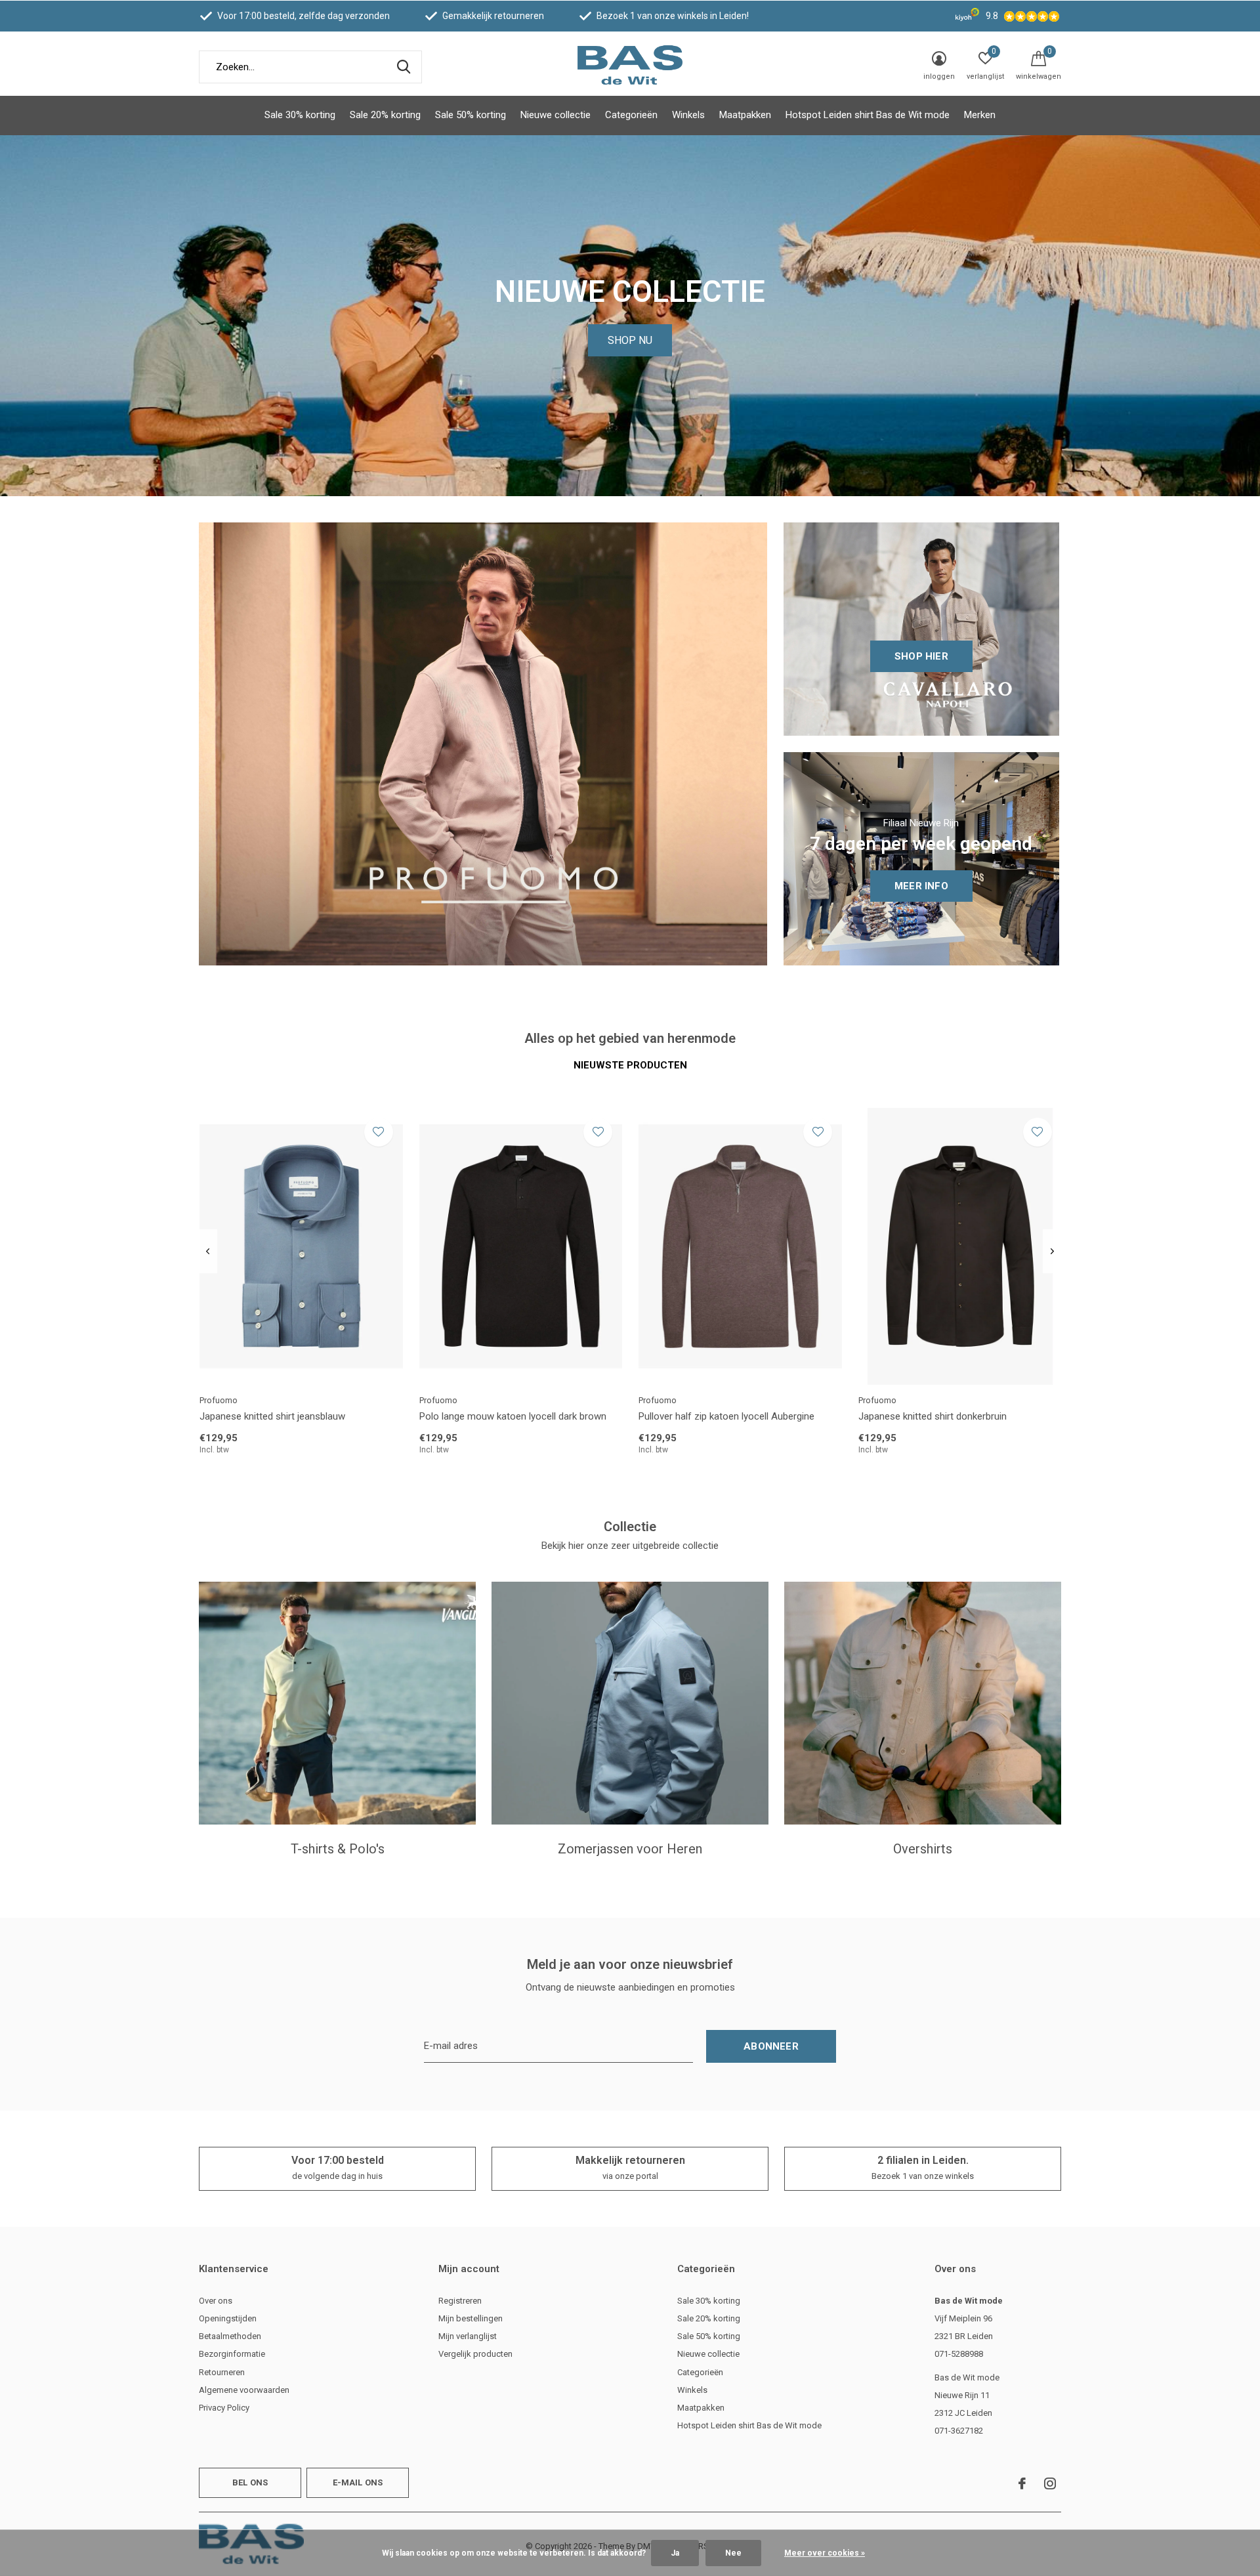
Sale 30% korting (300, 115)
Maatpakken (745, 115)
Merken (980, 115)
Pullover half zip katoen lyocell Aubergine (726, 1416)
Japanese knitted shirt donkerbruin (933, 1416)
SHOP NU (630, 340)
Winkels (688, 115)
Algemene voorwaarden (244, 2390)
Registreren (460, 2301)
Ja (675, 2553)
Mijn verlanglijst (468, 2336)
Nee (733, 2553)
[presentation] (208, 1252)
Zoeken (404, 67)
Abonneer (771, 2046)
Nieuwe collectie (556, 115)
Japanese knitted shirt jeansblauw (272, 1416)
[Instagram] (1050, 2483)
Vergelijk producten (475, 2354)
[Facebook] (1022, 2483)
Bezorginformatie (232, 2354)
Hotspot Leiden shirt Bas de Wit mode (868, 115)
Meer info (921, 886)
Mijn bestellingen (471, 2318)
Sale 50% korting (471, 115)
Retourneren (222, 2372)
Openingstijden (228, 2318)
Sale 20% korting (385, 115)
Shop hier (921, 656)
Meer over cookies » (825, 2553)
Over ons (216, 2301)
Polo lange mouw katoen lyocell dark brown (513, 1416)
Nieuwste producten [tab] (630, 1065)
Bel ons (250, 2482)
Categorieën (631, 115)
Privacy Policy (224, 2408)
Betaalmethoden (230, 2336)
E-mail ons (358, 2482)
